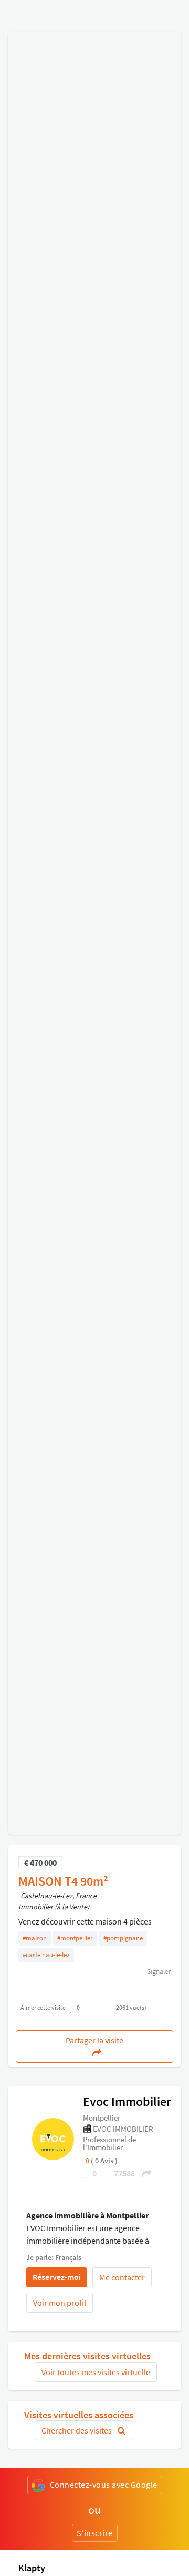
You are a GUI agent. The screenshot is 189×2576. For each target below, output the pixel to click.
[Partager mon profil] (143, 2173)
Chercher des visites (77, 2430)
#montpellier (75, 1938)
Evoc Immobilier (127, 2101)
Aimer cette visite (43, 2007)
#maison (35, 1938)
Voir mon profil (60, 2303)
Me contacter (122, 2277)
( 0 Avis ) (104, 2161)
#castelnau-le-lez (46, 1955)
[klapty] (53, 2139)
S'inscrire (95, 2533)
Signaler (158, 1971)
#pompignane (123, 1938)
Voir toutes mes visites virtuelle (96, 2372)
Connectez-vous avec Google (104, 2485)
